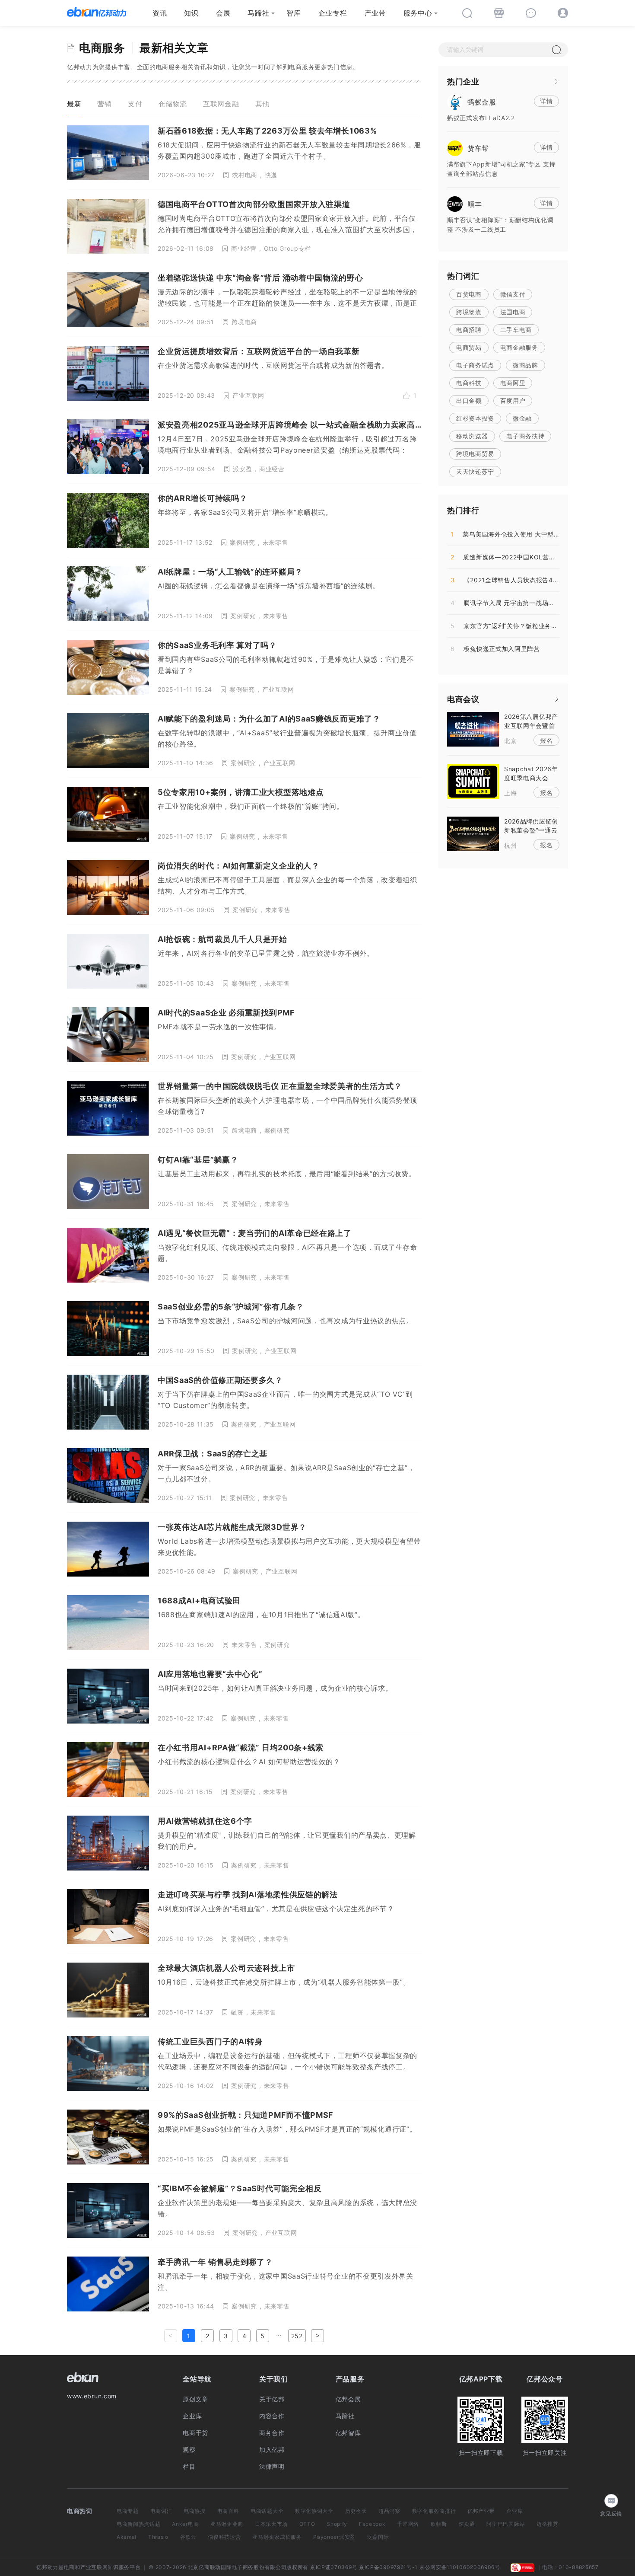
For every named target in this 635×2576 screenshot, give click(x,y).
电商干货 (195, 2433)
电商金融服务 (519, 347)
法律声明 (272, 2466)
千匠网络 (408, 2524)
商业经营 (244, 248)
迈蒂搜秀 (548, 2524)
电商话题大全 (267, 2511)
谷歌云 (188, 2537)
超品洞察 (389, 2511)
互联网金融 (221, 104)
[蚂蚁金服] (455, 101)
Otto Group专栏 (287, 248)
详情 (546, 101)
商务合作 (272, 2433)
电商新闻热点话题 (139, 2524)
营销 (104, 104)
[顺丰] (455, 203)
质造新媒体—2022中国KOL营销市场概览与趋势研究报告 (538, 557)
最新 (74, 104)
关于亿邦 (272, 2399)
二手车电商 (516, 330)
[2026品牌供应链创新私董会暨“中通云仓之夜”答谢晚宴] (473, 833)
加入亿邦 (272, 2450)
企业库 (192, 2416)
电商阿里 (513, 383)
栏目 (189, 2466)
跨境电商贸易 (475, 454)
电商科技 (469, 383)
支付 (135, 104)
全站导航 (197, 2379)
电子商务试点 (475, 365)
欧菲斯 (439, 2524)
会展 (223, 13)
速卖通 (467, 2524)
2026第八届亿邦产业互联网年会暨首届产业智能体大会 (531, 726)
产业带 (375, 13)
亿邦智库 (348, 2433)
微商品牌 (525, 365)
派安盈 (242, 469)
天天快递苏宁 (475, 471)
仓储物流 (173, 104)
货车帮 (478, 148)
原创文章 (195, 2399)
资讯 (160, 13)
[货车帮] (455, 147)
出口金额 (469, 401)
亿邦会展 (348, 2399)
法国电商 (513, 312)
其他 (262, 104)
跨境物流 (469, 312)
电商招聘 (469, 330)
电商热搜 (195, 2511)
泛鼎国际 (378, 2537)
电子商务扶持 (525, 436)
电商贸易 (469, 347)
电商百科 (228, 2511)
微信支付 (513, 294)
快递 (271, 175)
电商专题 (128, 2511)
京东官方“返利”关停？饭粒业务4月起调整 (516, 626)
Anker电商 (185, 2524)
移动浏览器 (472, 436)
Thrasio (158, 2537)
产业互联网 (248, 395)
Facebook (372, 2524)
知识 (191, 13)
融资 (237, 2012)
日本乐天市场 (271, 2524)
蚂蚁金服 (482, 102)
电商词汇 (161, 2511)
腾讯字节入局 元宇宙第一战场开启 (506, 603)
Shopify (337, 2524)
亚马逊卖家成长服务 (277, 2537)
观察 (189, 2450)
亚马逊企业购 (227, 2524)
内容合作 (272, 2416)
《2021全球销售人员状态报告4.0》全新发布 (521, 580)
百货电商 (469, 294)
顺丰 (475, 204)
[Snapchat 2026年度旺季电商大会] (473, 781)
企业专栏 (333, 13)
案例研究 (243, 542)
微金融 (522, 418)
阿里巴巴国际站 (506, 2524)
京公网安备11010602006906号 (460, 2567)
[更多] (557, 81)
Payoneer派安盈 (334, 2537)
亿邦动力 (47, 2567)
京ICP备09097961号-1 (388, 2567)
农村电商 (245, 175)
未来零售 (275, 542)
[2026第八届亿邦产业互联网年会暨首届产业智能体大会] (473, 728)
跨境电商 (244, 322)
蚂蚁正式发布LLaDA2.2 (481, 118)
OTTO (307, 2524)
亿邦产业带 (481, 2511)
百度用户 (513, 401)
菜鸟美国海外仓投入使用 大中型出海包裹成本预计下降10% (540, 534)
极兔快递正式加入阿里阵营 (495, 649)
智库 (294, 13)
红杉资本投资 (475, 418)
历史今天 (356, 2511)
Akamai (127, 2537)
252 (297, 2336)
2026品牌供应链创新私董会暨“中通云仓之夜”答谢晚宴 (531, 830)
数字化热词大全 (314, 2511)
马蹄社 (258, 13)
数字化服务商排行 (434, 2511)
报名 (546, 740)
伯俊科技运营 (224, 2537)
